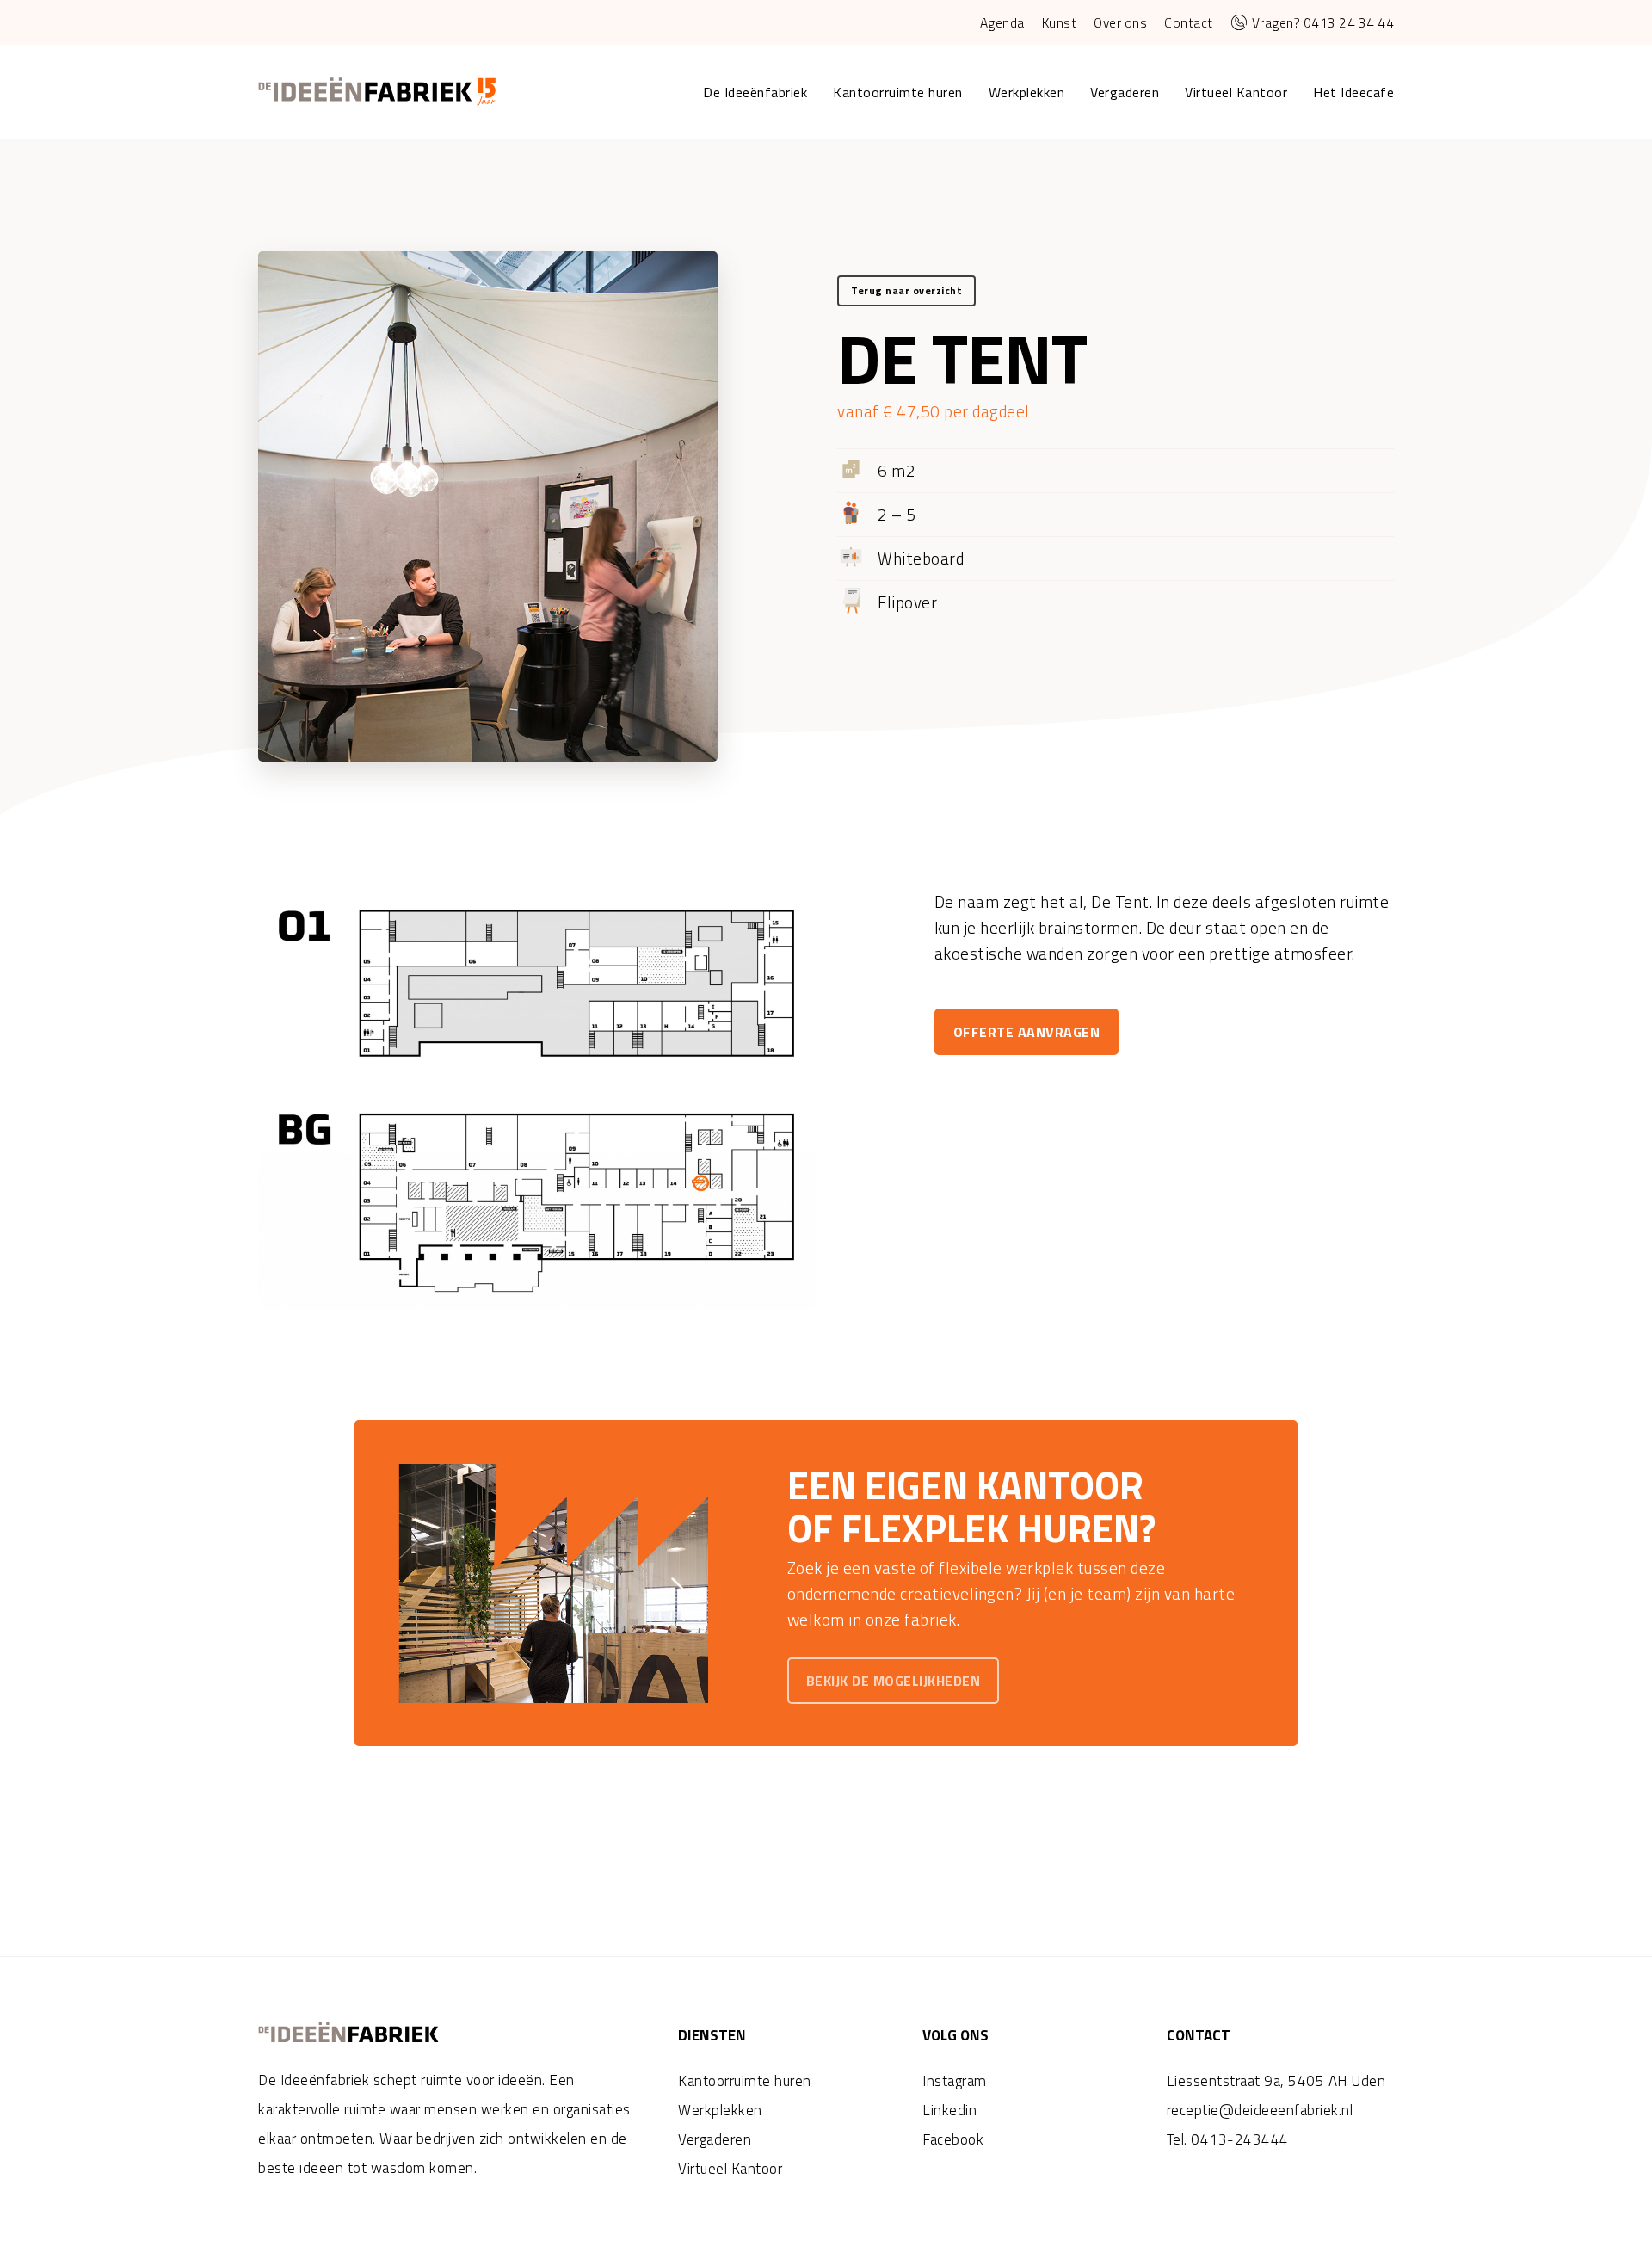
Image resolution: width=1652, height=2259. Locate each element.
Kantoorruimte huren (745, 2081)
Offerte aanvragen (1027, 1032)
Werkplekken (720, 2110)
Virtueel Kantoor (730, 2169)
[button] (906, 291)
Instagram (955, 2081)
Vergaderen (715, 2139)
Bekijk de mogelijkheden (894, 1681)
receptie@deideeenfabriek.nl (1260, 2110)
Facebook (953, 2139)
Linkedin (949, 2110)
